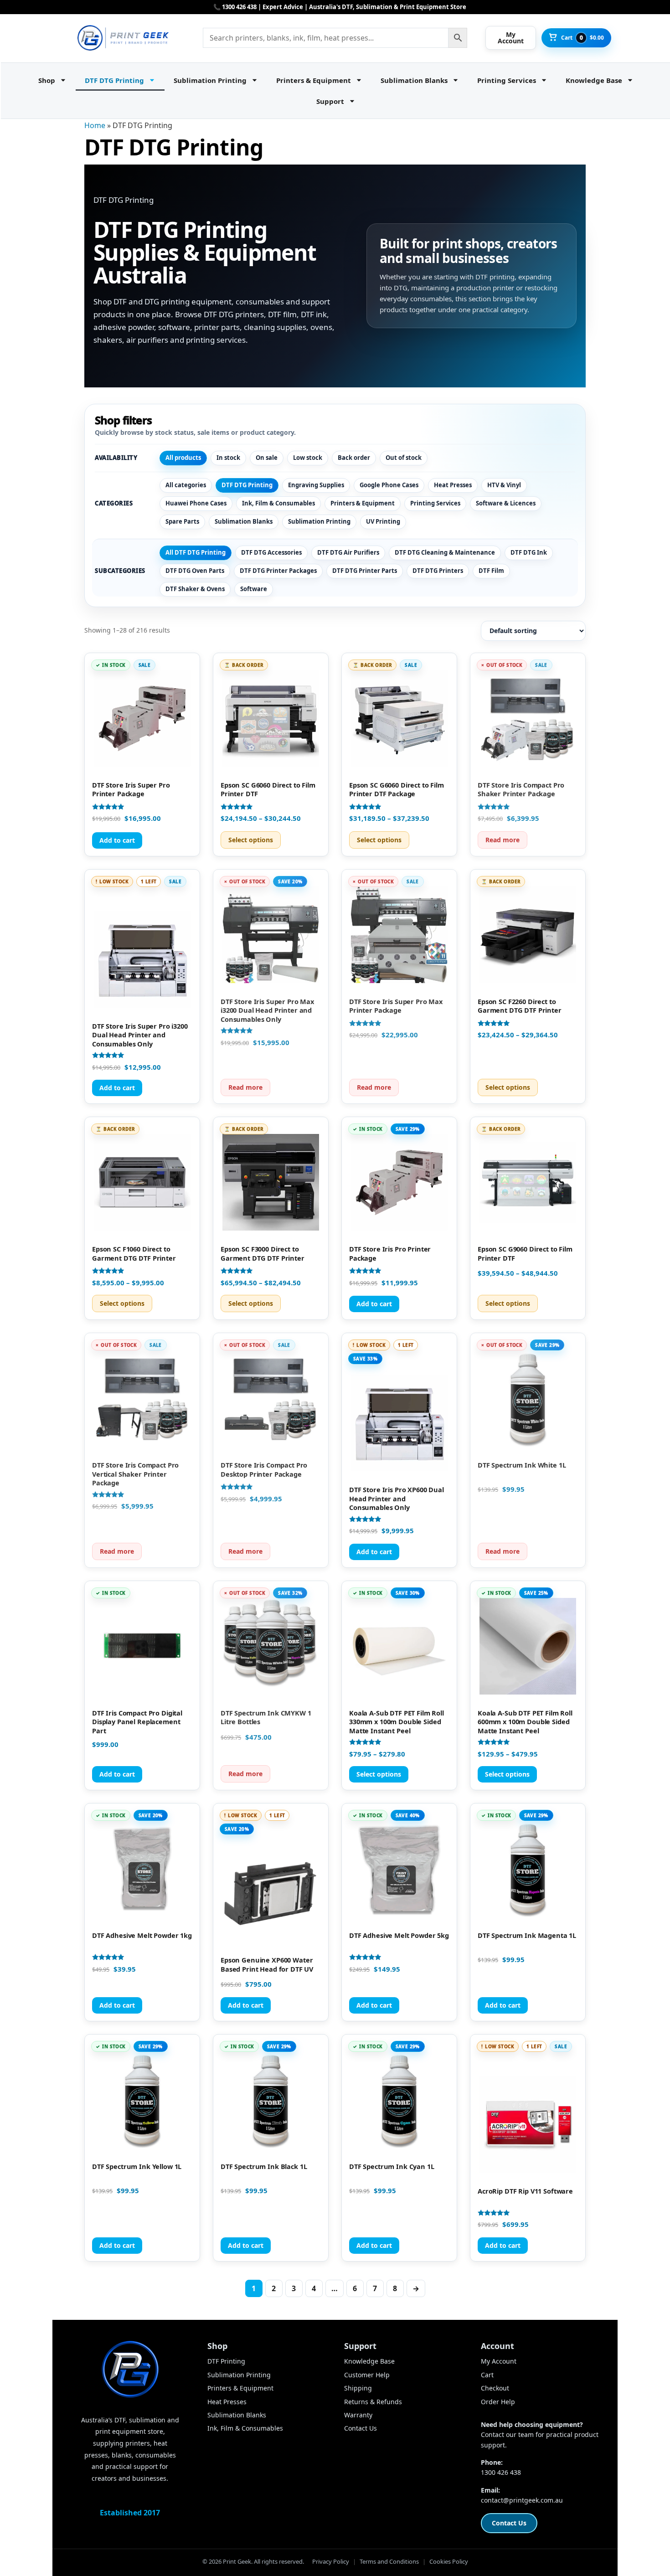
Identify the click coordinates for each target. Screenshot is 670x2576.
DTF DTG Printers (438, 571)
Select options (251, 840)
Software (254, 589)
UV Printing (383, 521)
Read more (502, 840)
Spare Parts (182, 521)
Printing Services (507, 80)
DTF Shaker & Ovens (195, 589)
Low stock (308, 458)
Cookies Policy (449, 2561)
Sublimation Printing (210, 80)
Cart (487, 2375)
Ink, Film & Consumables (278, 503)
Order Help (498, 2402)
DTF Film (491, 571)
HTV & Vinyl (504, 485)
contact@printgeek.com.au (522, 2500)
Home (95, 125)
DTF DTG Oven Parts (195, 571)
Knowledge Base (594, 80)
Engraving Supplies (316, 485)
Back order (354, 458)
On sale (267, 458)
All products (183, 458)
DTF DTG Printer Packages (278, 571)
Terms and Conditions (389, 2561)
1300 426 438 (501, 2472)
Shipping (358, 2388)
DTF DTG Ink (529, 552)
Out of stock (404, 458)
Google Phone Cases (389, 485)
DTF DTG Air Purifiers (348, 552)
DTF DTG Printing (114, 80)
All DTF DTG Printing (196, 552)
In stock (228, 458)
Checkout (495, 2388)
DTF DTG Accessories (271, 552)
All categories (186, 485)
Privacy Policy (331, 2561)
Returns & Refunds (373, 2402)
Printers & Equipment (314, 80)
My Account (499, 2361)
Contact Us (361, 2428)
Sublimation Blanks (414, 80)
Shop (47, 80)
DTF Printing (226, 2361)
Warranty (358, 2415)
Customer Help (367, 2375)
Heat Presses (453, 485)
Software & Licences (506, 503)
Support (330, 101)
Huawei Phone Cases (196, 503)
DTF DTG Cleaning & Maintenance (445, 552)
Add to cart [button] (117, 840)
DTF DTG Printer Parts (365, 571)
